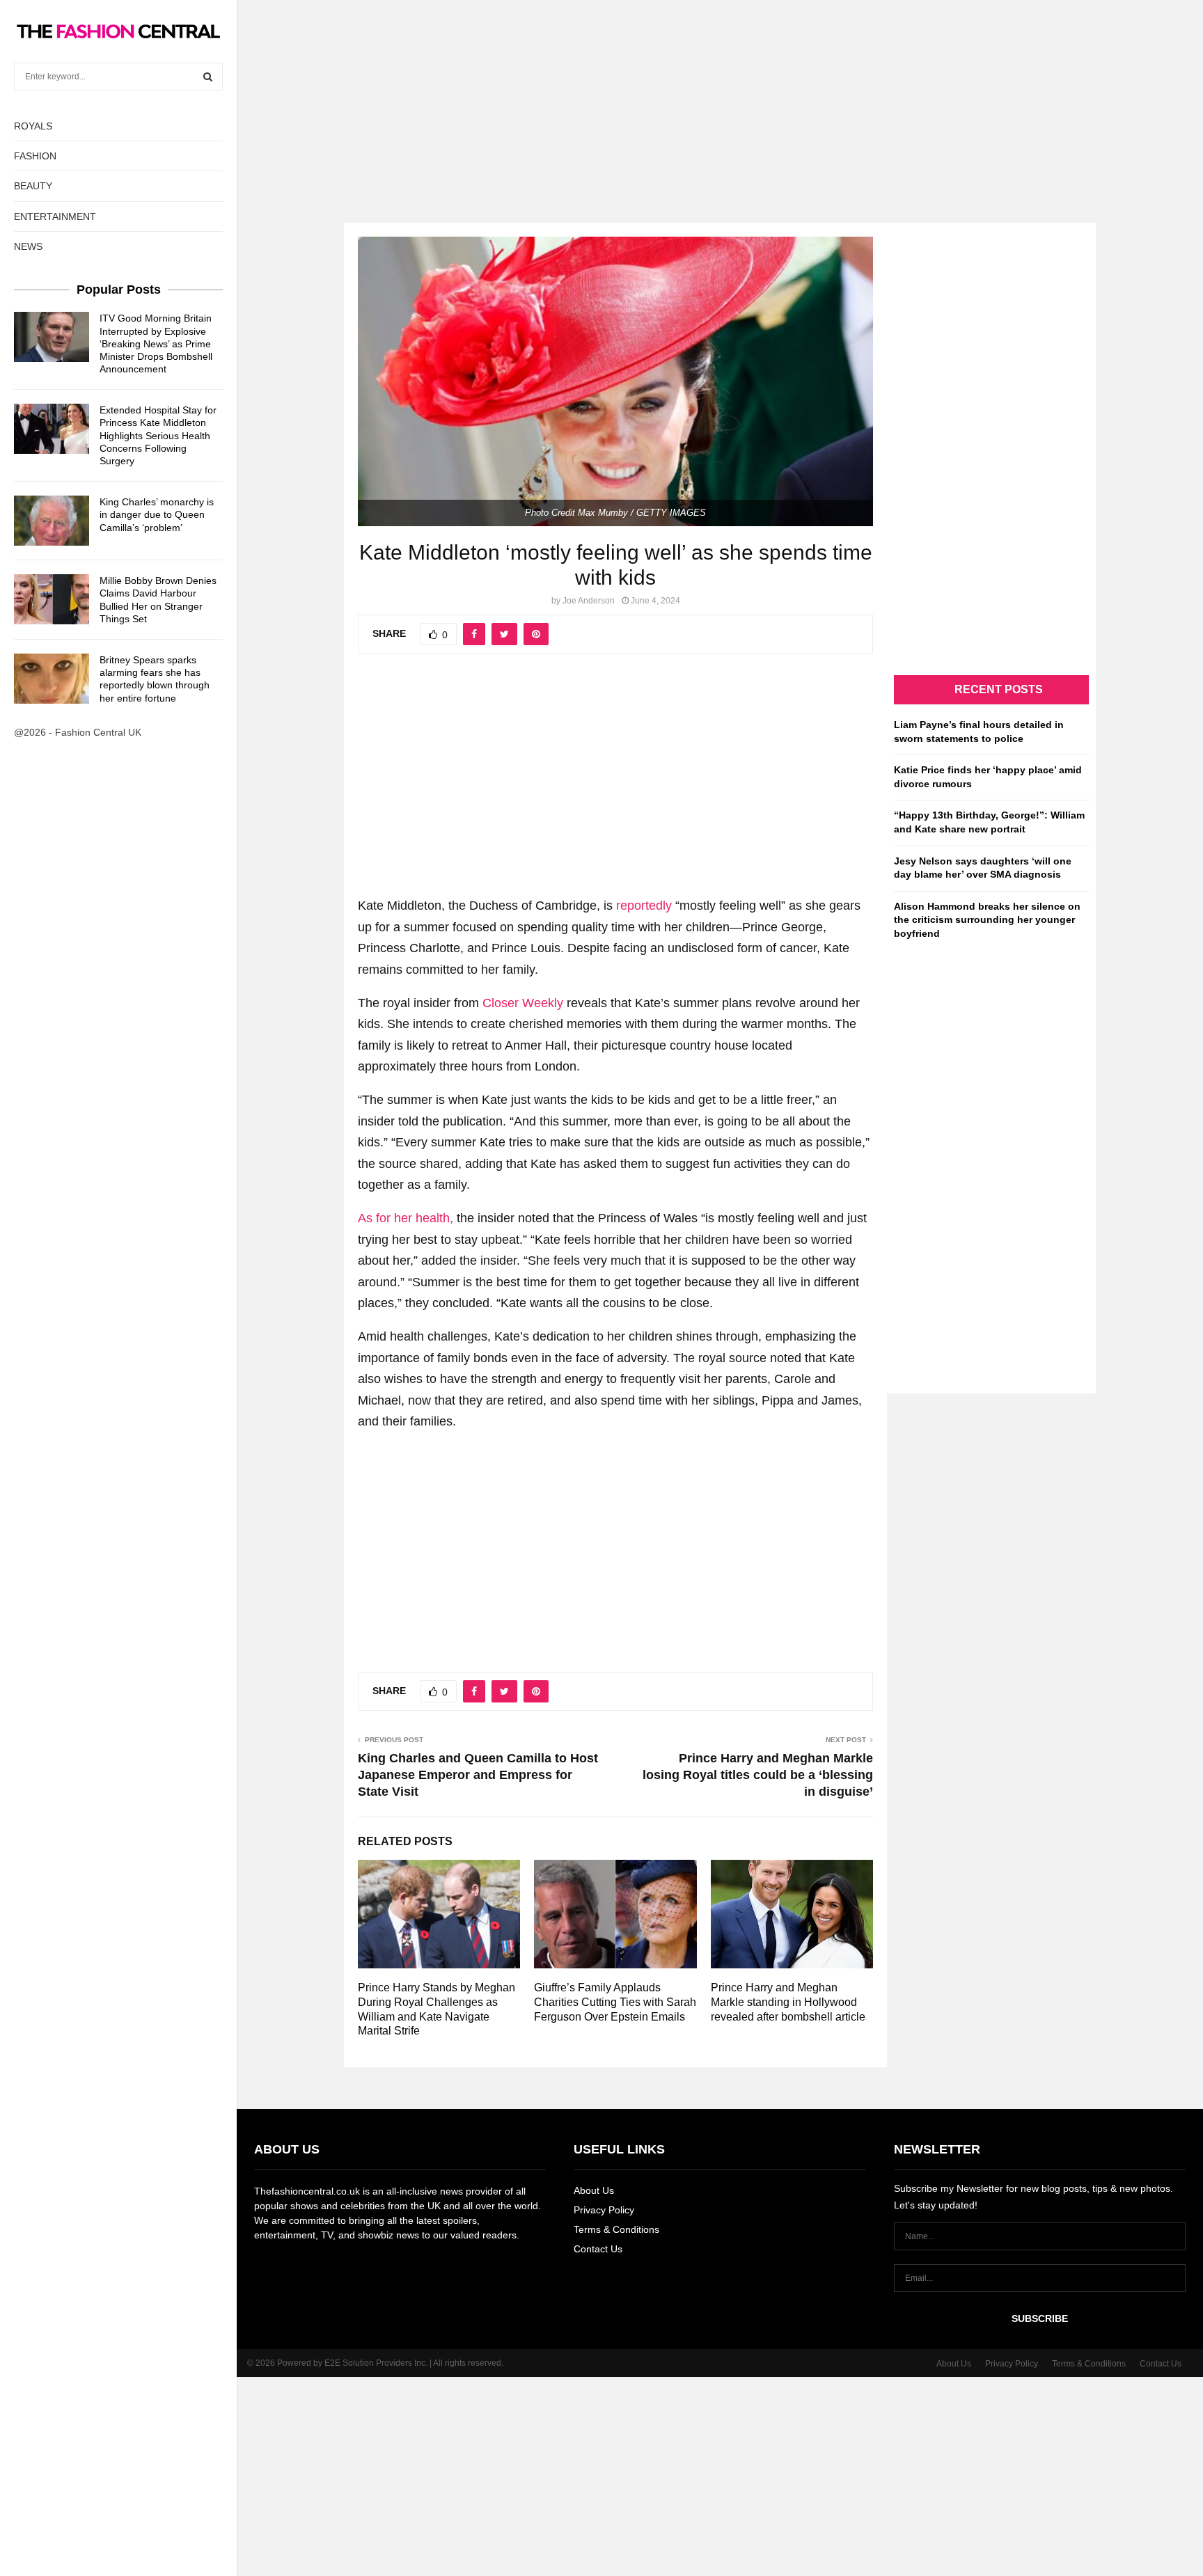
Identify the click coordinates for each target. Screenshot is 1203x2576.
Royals (33, 126)
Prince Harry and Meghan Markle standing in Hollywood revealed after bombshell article (788, 2002)
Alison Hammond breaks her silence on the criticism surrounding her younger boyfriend (987, 920)
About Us (594, 2190)
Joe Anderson (589, 601)
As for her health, (406, 1218)
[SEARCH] (208, 77)
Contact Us (598, 2249)
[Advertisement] (601, 97)
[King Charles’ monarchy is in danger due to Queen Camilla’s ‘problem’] (52, 521)
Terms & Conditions (616, 2229)
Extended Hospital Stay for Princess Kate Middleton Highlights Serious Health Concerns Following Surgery (158, 435)
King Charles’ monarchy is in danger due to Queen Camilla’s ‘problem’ (157, 514)
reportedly (644, 906)
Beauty (33, 186)
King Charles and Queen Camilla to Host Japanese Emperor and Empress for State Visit (478, 1775)
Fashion (35, 156)
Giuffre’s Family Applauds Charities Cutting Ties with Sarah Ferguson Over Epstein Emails (615, 2002)
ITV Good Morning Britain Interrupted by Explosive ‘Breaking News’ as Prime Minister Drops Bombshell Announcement (156, 343)
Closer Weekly (523, 1003)
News (28, 246)
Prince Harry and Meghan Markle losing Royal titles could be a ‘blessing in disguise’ (758, 1775)
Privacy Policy (604, 2210)
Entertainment (55, 216)
